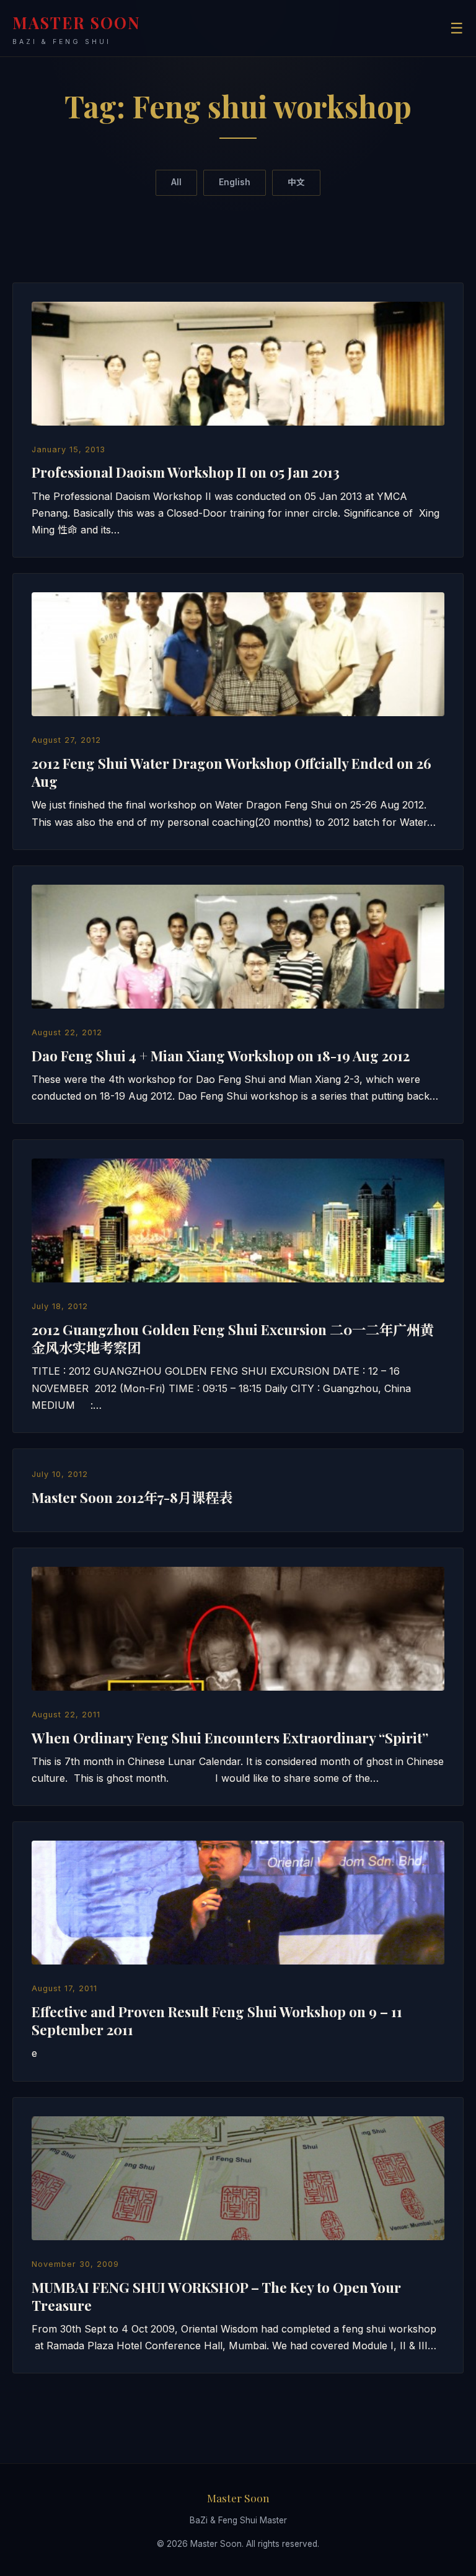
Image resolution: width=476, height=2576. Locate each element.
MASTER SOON (77, 29)
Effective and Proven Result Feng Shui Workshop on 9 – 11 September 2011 (217, 2021)
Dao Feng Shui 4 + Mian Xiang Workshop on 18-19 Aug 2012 (221, 1056)
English (235, 182)
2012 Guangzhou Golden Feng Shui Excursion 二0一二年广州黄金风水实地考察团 (233, 1338)
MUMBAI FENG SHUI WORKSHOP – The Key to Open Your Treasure (216, 2296)
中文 (296, 182)
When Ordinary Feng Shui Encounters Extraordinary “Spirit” (230, 1738)
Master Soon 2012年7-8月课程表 (132, 1497)
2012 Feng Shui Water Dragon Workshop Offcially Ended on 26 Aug (231, 772)
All (176, 182)
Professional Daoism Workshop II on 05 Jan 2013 (186, 472)
